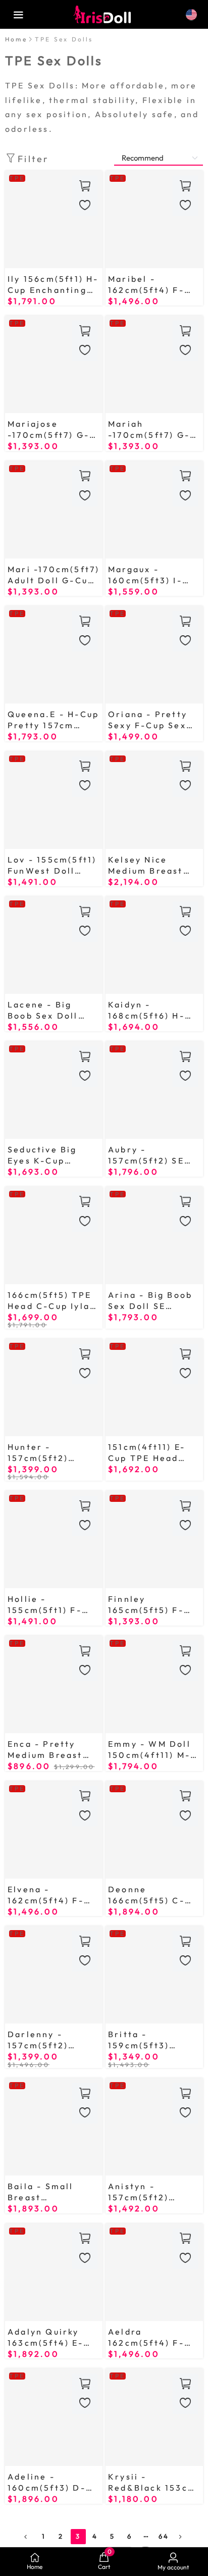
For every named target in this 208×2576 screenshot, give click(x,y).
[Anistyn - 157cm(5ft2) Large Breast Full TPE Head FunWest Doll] (154, 2127)
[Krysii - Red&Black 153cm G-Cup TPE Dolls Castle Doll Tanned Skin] (154, 2417)
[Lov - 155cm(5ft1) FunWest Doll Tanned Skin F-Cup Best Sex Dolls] (54, 800)
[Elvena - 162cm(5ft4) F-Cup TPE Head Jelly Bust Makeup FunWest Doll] (54, 1830)
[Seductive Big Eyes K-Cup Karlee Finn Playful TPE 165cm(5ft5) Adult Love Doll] (54, 1090)
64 (164, 2536)
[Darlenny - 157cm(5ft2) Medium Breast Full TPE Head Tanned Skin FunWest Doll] (54, 1975)
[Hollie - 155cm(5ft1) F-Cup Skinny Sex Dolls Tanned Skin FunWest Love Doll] (54, 1539)
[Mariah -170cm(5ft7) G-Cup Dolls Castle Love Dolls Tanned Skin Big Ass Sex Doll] (154, 364)
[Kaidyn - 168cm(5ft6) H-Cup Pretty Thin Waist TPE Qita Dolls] (154, 945)
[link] (16, 39)
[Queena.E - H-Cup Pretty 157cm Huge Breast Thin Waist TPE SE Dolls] (54, 655)
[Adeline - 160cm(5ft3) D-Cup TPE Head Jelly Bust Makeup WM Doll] (54, 2417)
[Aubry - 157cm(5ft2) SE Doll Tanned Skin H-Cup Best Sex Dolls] (154, 1090)
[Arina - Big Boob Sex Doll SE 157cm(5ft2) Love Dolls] (154, 1235)
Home (16, 39)
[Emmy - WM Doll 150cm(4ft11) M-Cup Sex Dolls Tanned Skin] (154, 1684)
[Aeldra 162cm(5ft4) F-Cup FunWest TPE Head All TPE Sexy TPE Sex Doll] (154, 2272)
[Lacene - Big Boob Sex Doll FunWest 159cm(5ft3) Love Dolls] (54, 945)
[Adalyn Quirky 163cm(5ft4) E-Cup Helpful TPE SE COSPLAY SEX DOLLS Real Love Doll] (54, 2272)
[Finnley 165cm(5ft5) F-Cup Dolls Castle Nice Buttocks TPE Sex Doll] (154, 1539)
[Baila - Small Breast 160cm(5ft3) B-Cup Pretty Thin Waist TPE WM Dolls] (54, 2127)
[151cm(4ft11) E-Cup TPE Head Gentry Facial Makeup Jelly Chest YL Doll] (154, 1387)
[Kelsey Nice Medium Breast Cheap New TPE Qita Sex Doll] (154, 800)
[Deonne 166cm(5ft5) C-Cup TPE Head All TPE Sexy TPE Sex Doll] (154, 1830)
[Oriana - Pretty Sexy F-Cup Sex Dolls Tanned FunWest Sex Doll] (154, 655)
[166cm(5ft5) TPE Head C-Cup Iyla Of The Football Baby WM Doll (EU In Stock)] (54, 1235)
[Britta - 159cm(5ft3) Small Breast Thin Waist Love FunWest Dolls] (154, 1975)
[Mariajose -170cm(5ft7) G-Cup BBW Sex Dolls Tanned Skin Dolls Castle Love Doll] (54, 364)
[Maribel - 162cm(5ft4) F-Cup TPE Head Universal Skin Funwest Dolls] (154, 219)
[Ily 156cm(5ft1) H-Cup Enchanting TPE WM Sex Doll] (54, 219)
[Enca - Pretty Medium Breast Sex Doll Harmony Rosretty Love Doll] (54, 1684)
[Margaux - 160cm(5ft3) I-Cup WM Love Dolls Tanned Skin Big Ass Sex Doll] (154, 510)
